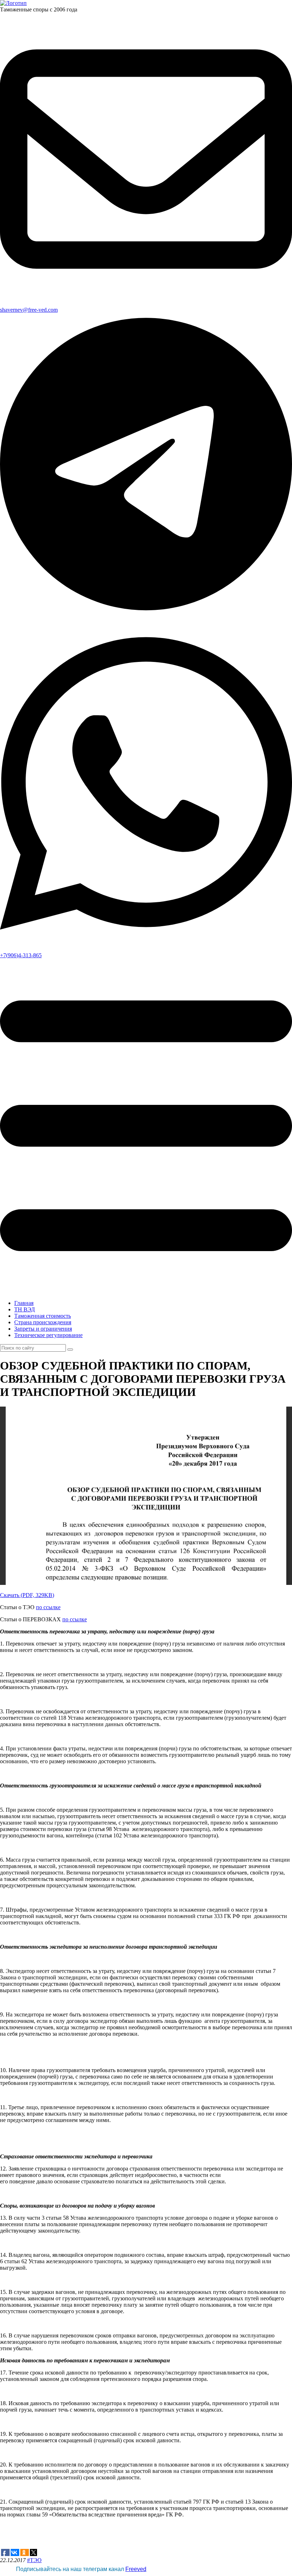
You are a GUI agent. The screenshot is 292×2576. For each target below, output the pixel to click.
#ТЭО (34, 2560)
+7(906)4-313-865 (21, 955)
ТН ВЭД (25, 1309)
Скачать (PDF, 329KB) (27, 1595)
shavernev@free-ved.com (29, 310)
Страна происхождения (43, 1322)
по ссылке (48, 1607)
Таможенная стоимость (43, 1316)
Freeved (136, 2569)
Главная (24, 1303)
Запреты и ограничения (43, 1329)
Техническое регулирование (48, 1335)
